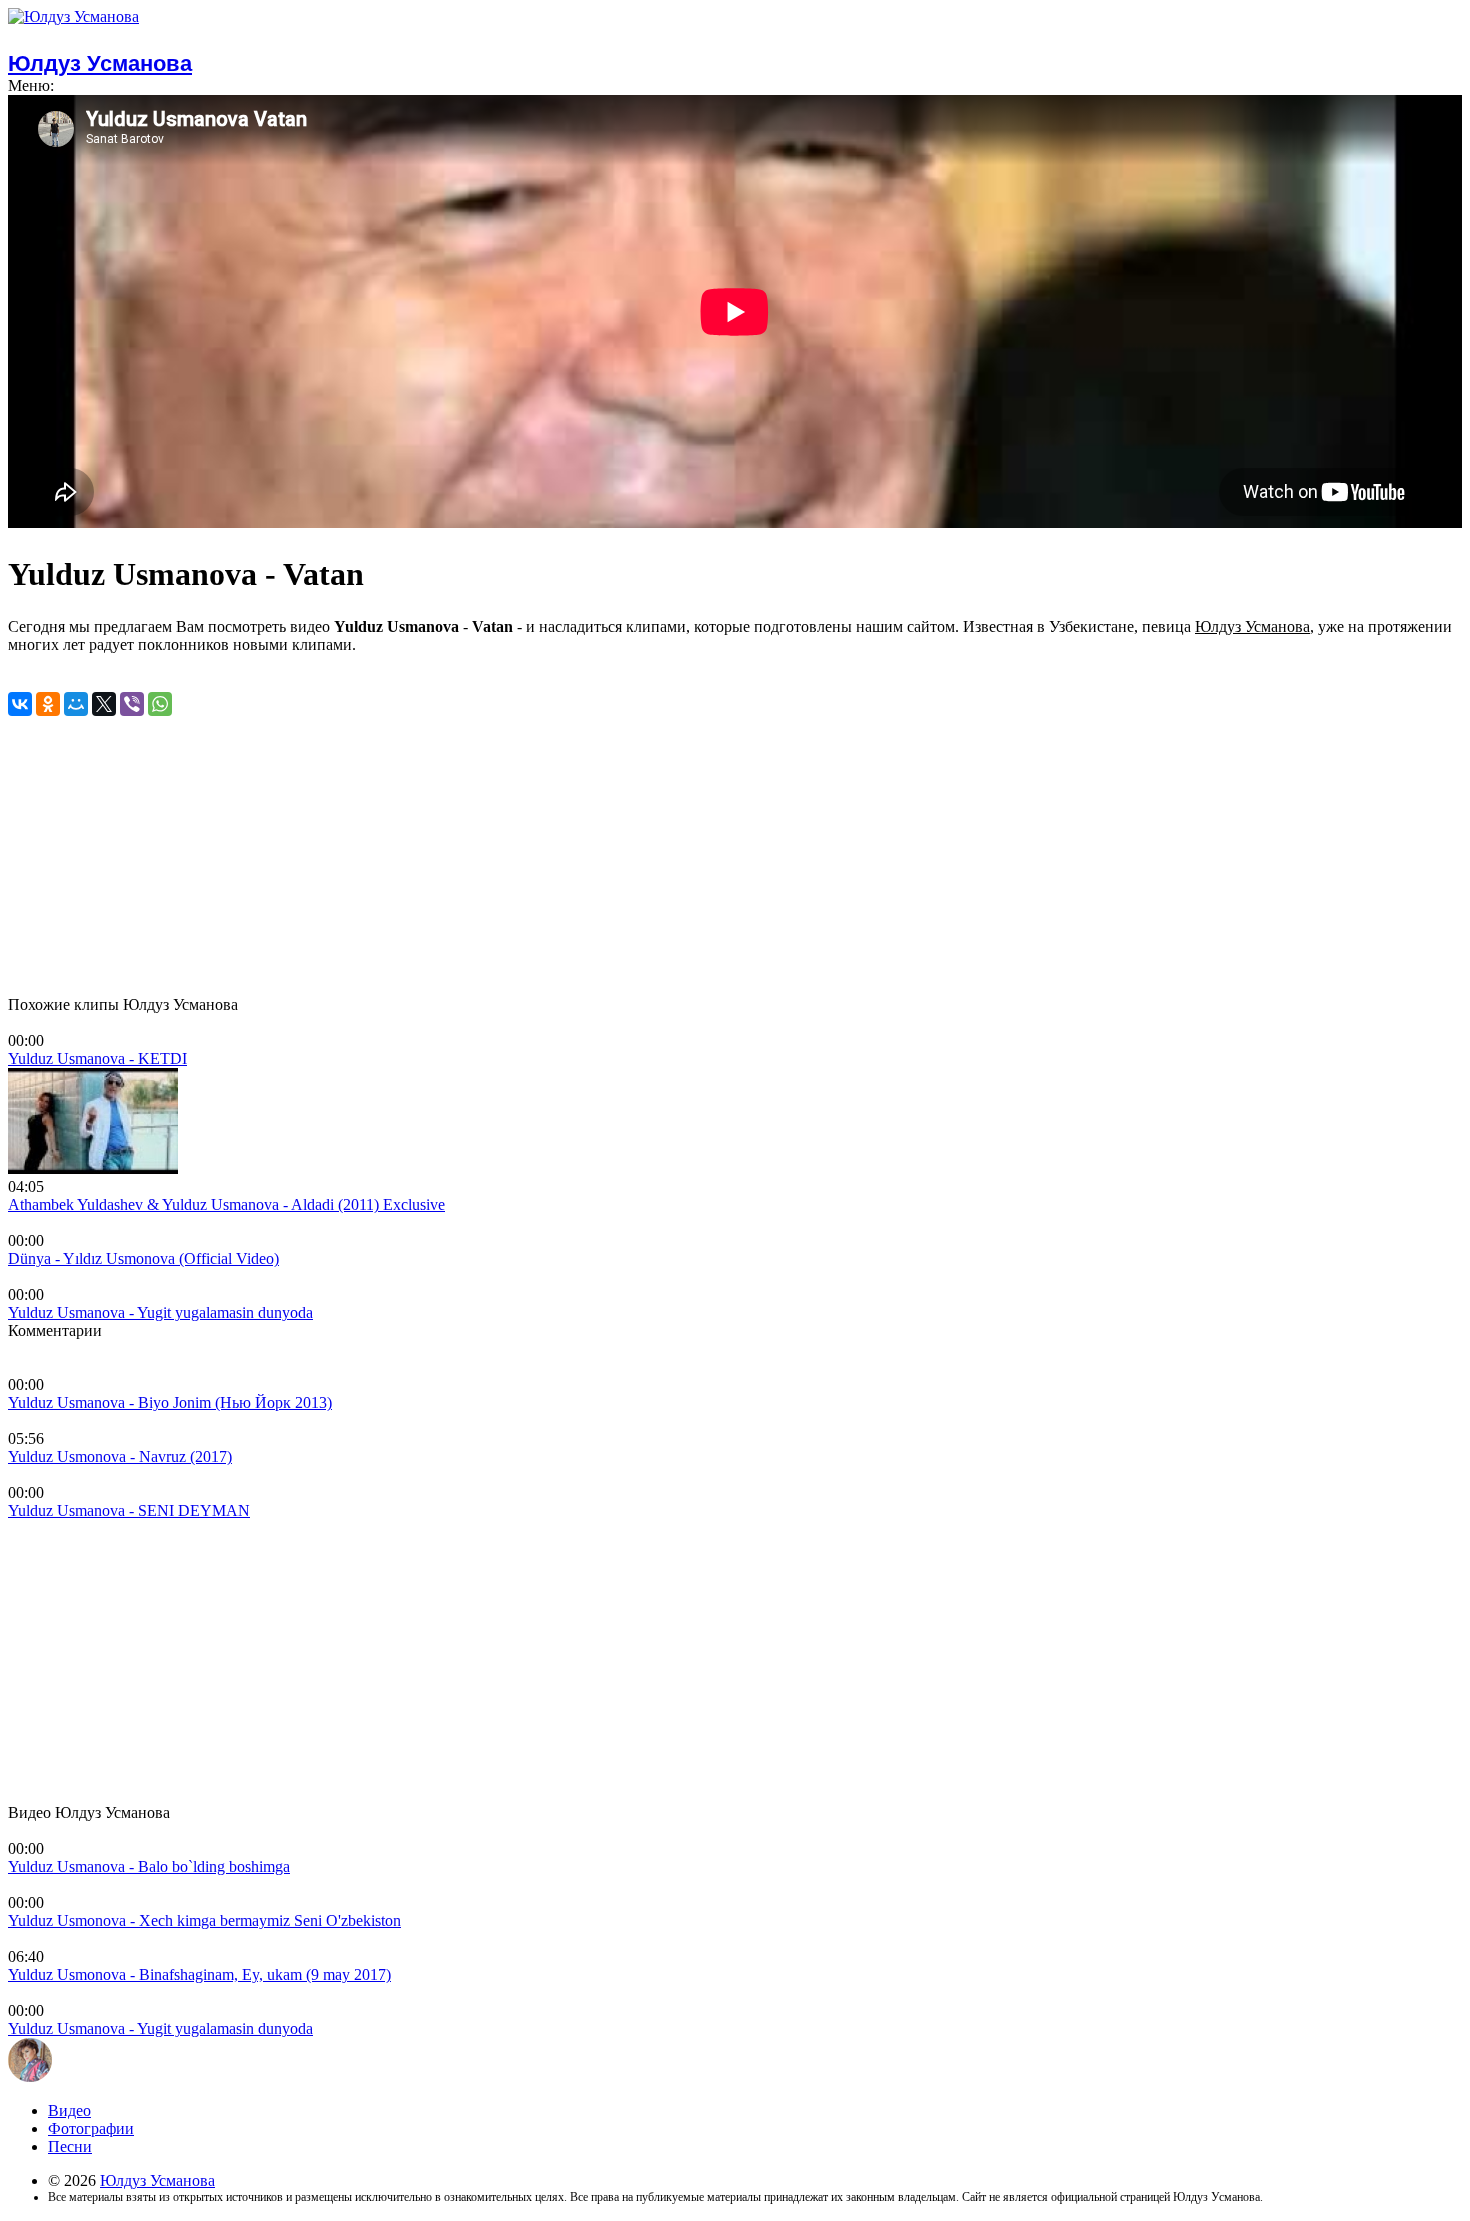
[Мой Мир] (76, 704)
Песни (70, 2146)
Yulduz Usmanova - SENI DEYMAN (129, 1510)
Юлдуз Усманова (157, 2180)
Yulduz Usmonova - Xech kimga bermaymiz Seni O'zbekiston (204, 1920)
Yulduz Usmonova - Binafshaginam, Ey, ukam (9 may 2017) (199, 1974)
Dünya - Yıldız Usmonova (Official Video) (143, 1258)
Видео (69, 2110)
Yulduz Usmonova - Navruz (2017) (120, 1456)
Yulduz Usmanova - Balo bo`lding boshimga (149, 1866)
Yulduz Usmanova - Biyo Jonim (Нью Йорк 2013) (170, 1402)
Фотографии (91, 2128)
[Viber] (132, 704)
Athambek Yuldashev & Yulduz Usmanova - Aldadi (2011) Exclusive (226, 1204)
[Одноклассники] (48, 704)
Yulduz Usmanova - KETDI (97, 1058)
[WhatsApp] (160, 704)
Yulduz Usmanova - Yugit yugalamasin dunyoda (160, 1312)
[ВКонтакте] (20, 704)
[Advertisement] (608, 856)
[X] (104, 704)
